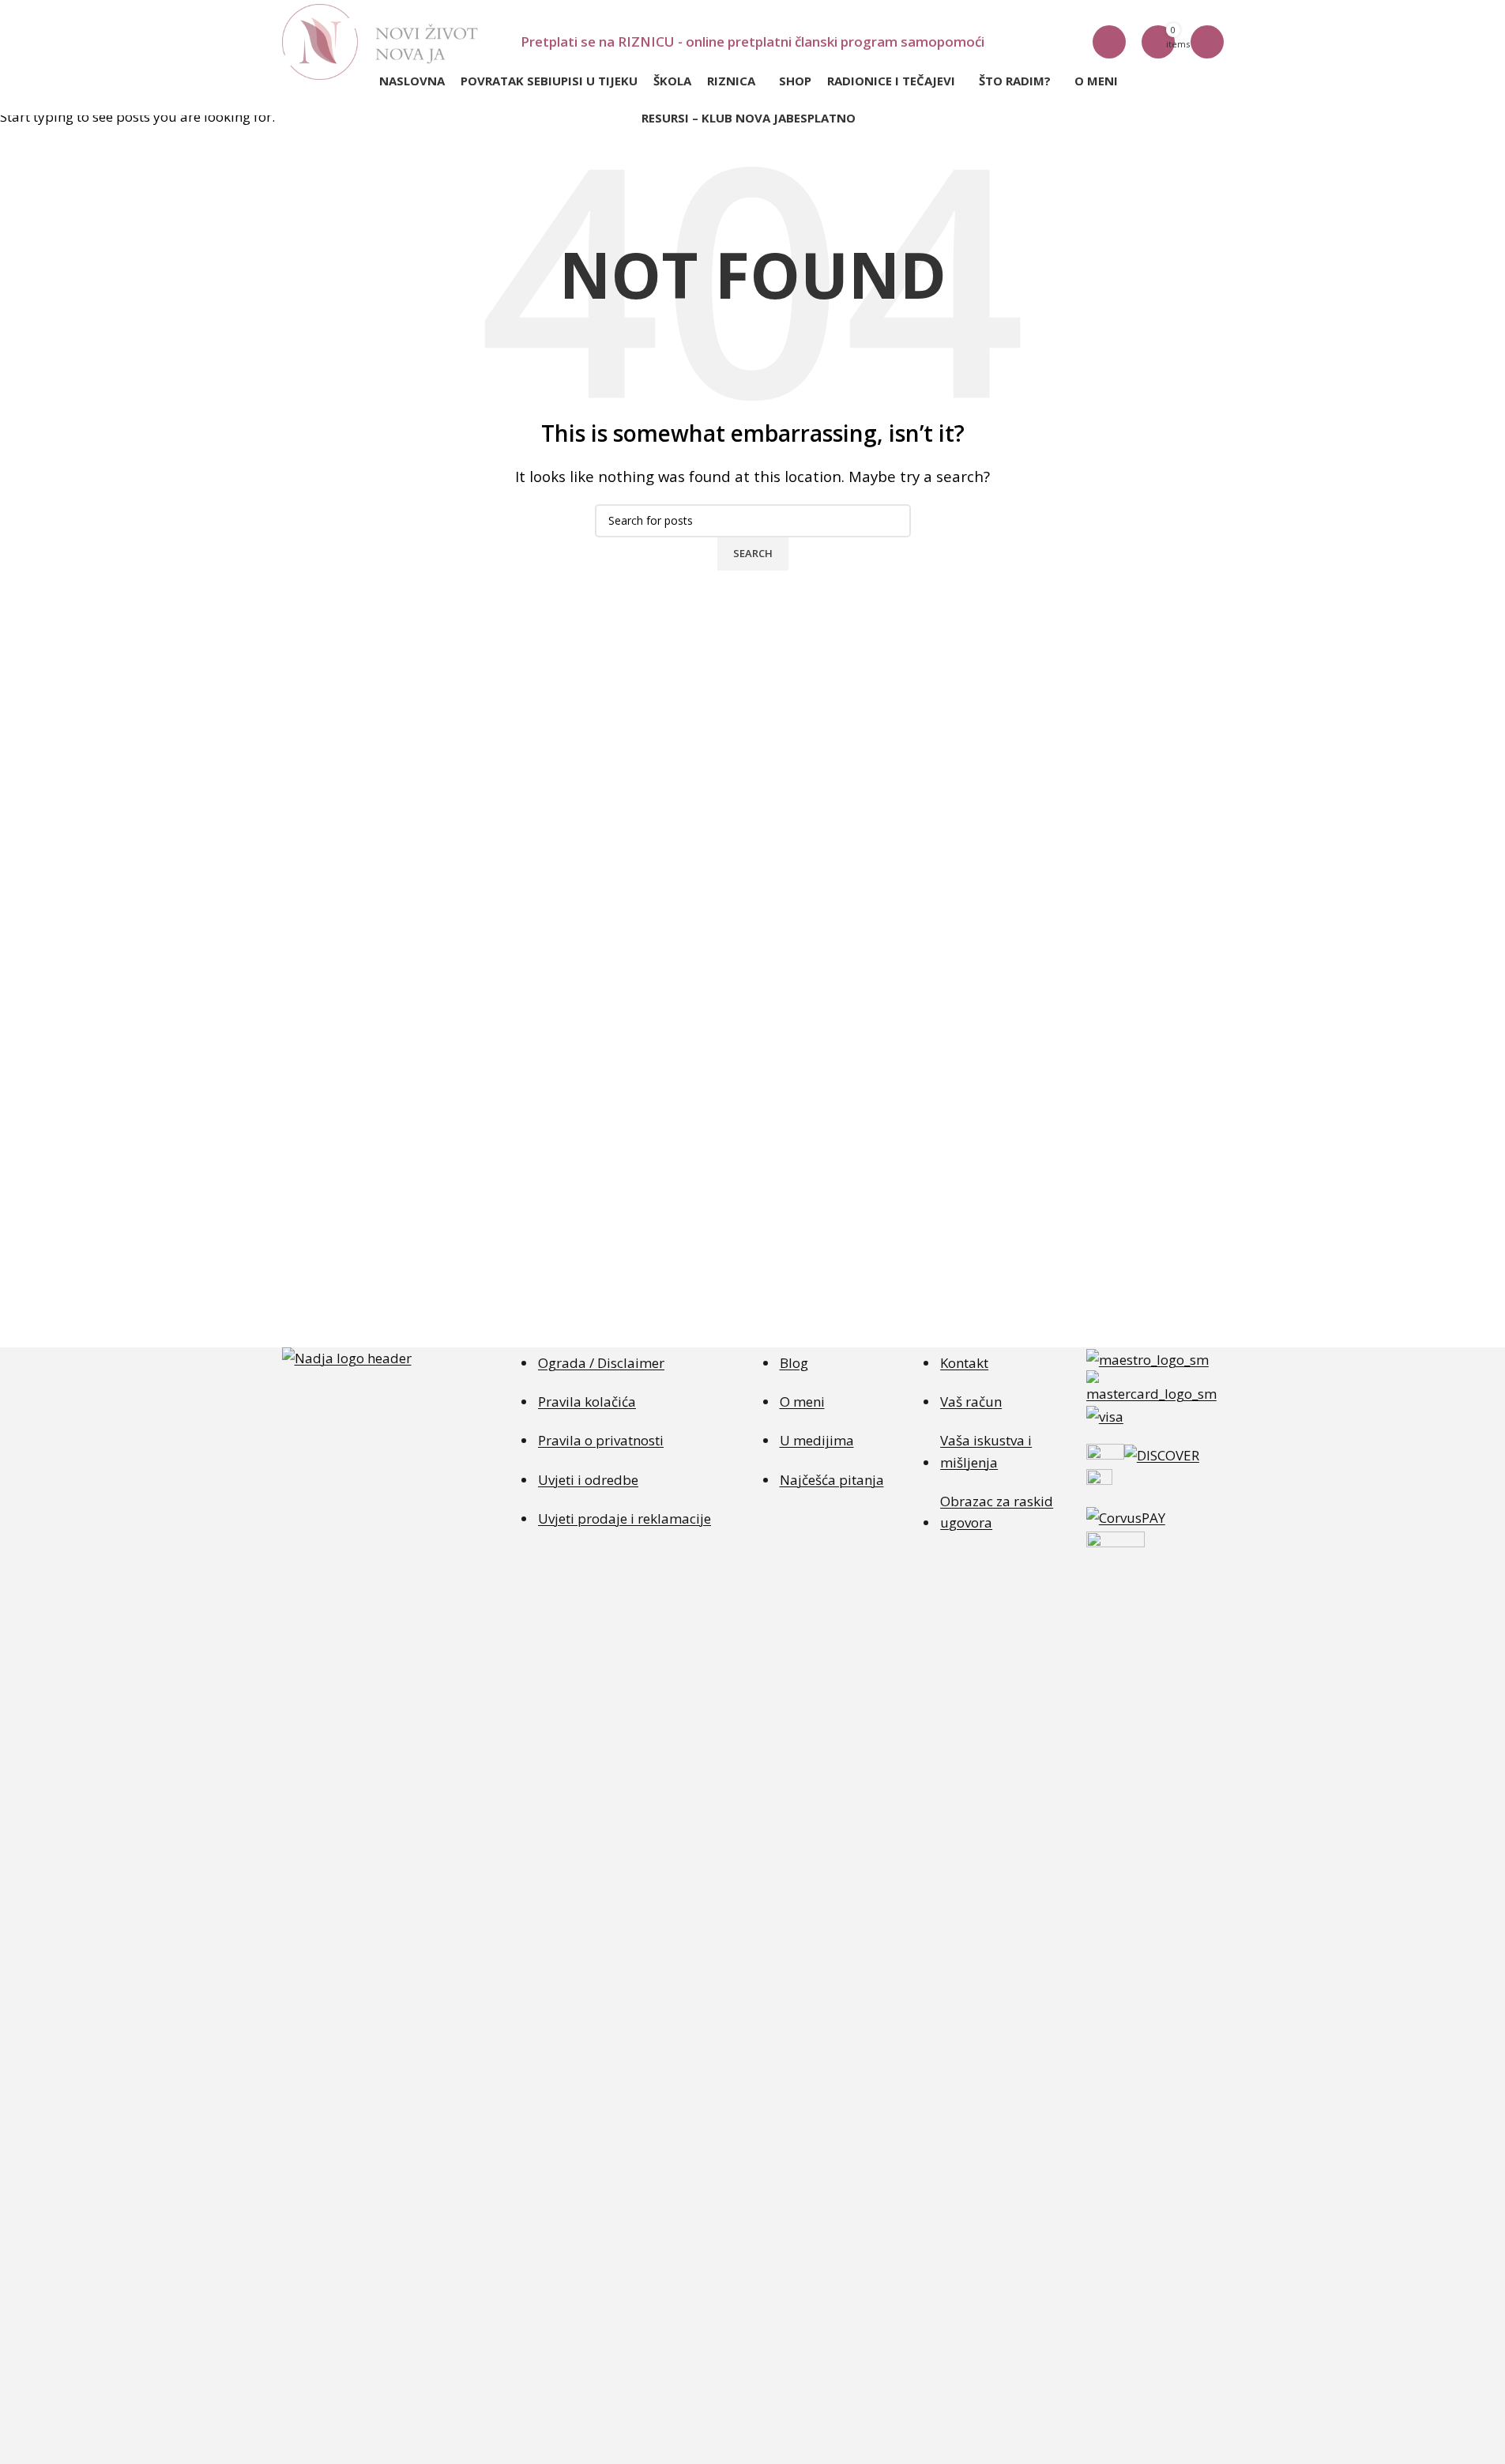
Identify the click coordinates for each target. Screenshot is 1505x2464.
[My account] (1207, 42)
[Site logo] (380, 41)
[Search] (1109, 42)
